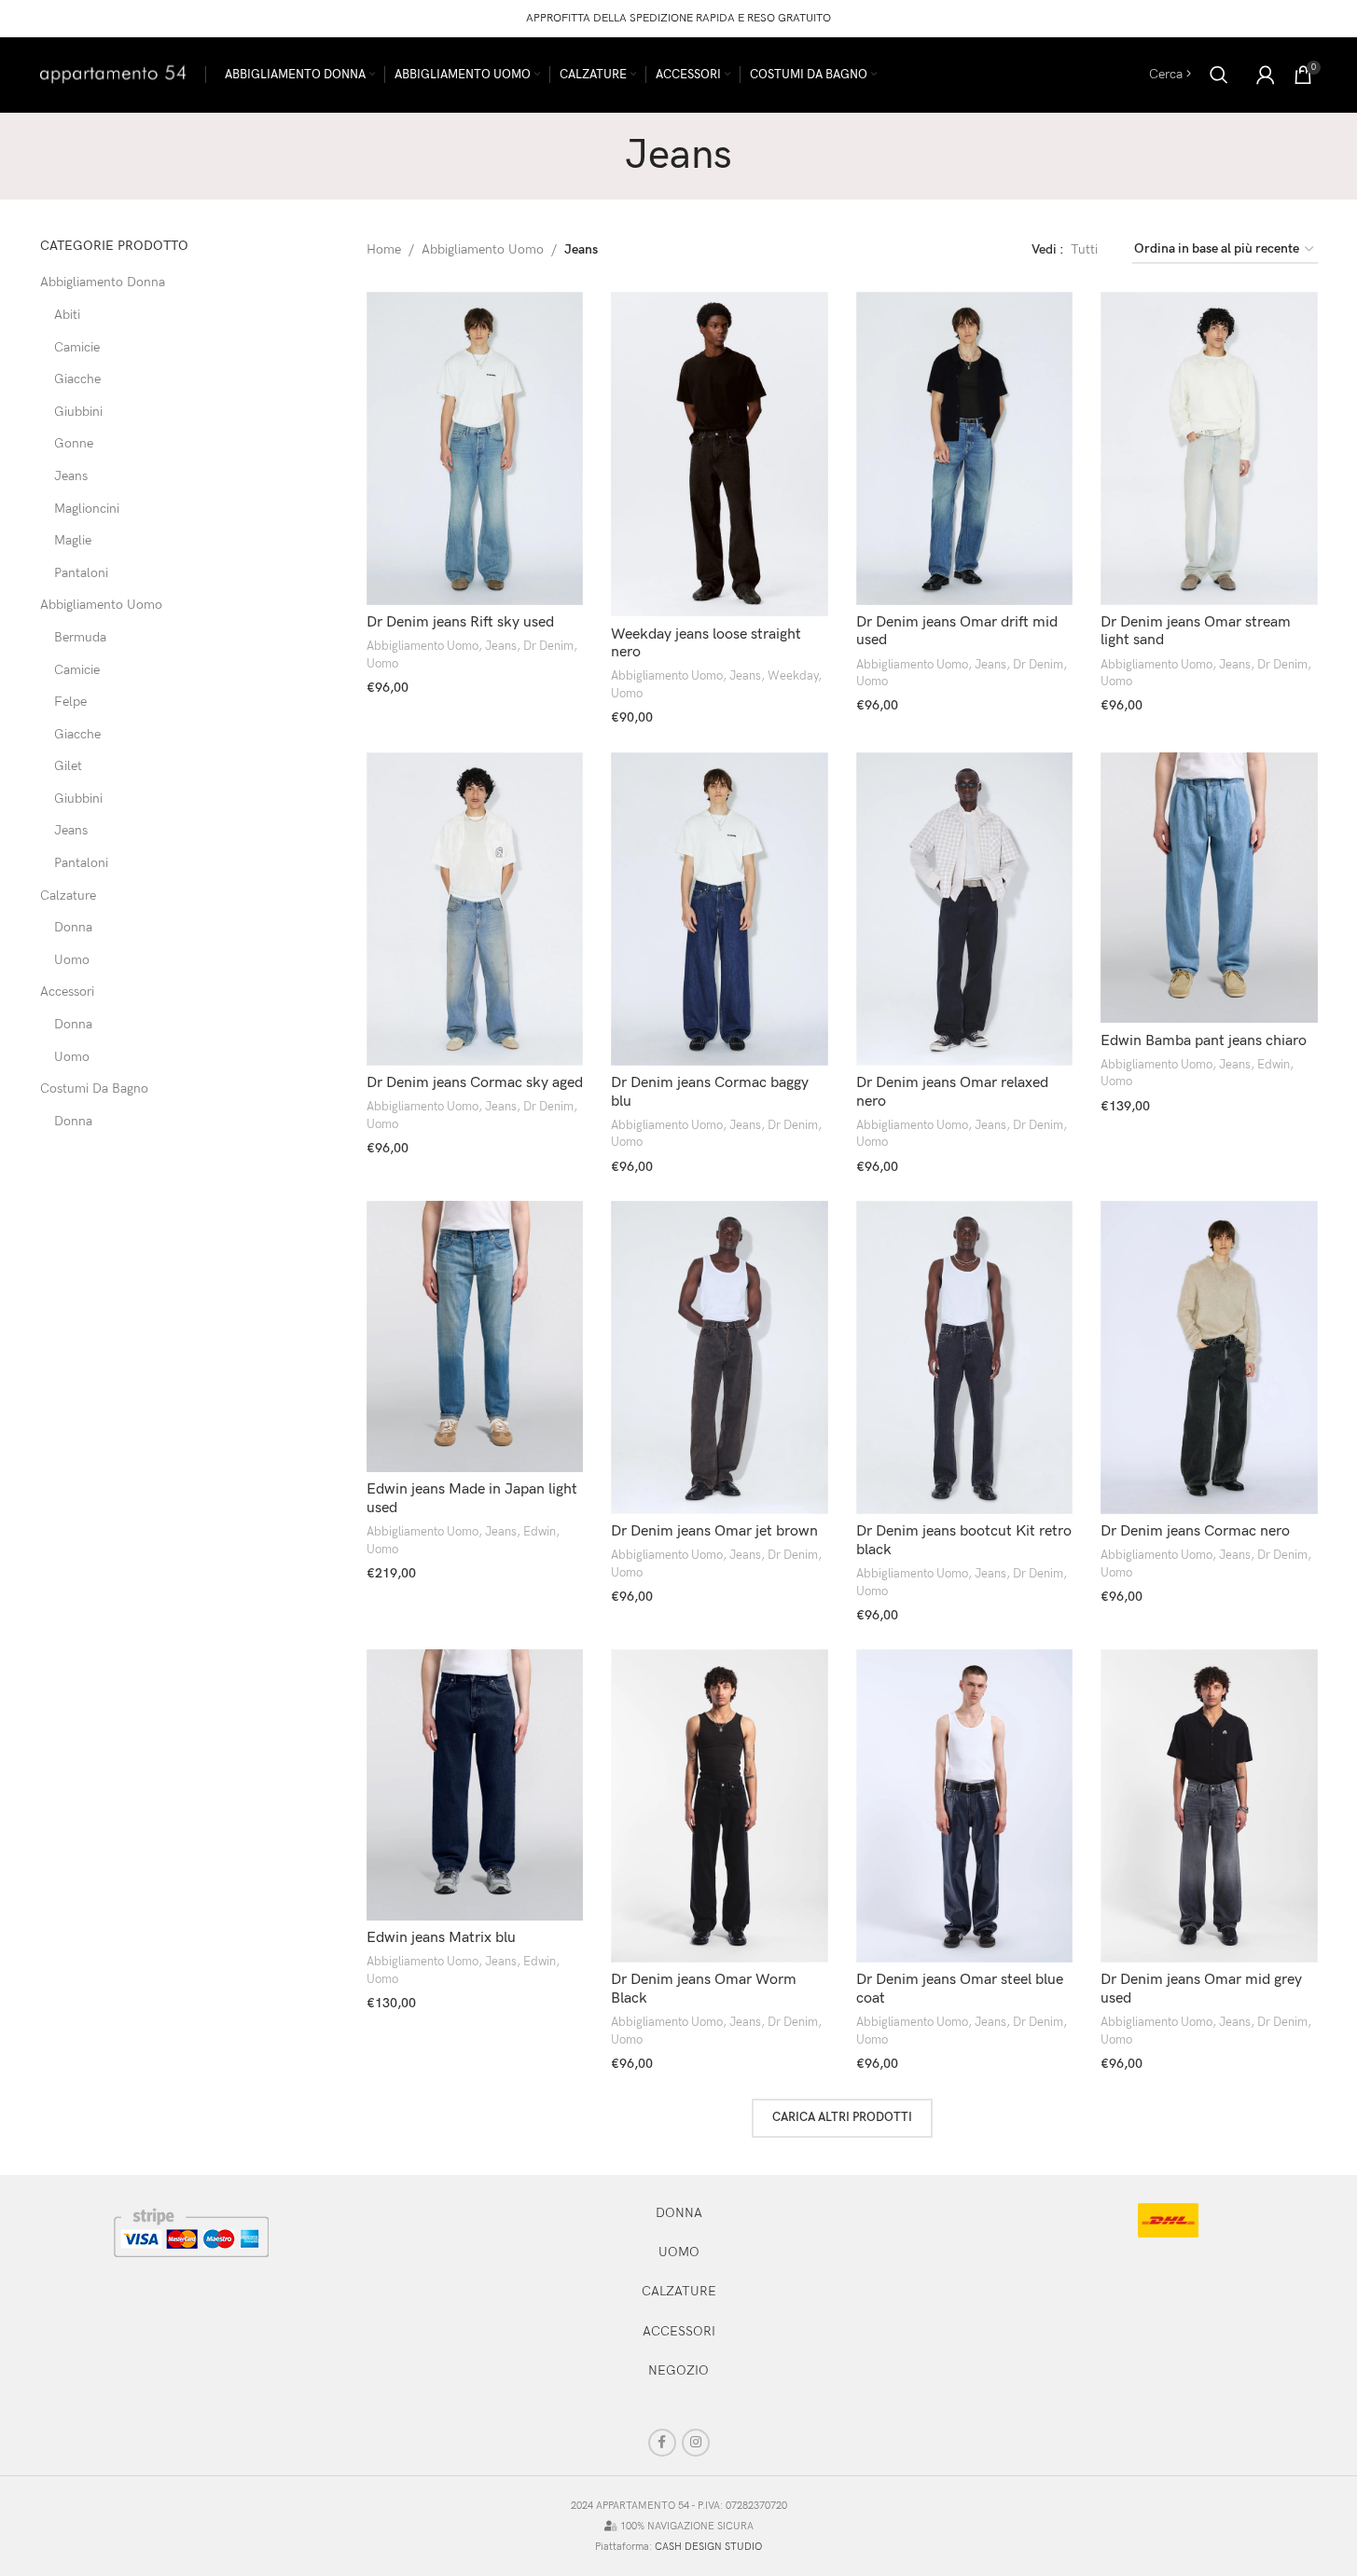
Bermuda (80, 637)
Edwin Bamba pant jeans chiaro (1204, 1041)
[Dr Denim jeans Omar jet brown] (720, 1357)
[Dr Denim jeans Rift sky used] (475, 448)
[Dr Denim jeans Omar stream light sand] (1209, 448)
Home (384, 249)
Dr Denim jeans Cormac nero (1195, 1531)
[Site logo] (113, 73)
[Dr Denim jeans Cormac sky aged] (475, 909)
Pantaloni (81, 573)
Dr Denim (548, 646)
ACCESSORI (679, 2331)
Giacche (77, 379)
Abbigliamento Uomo (101, 605)
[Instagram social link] (696, 2443)
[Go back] (602, 156)
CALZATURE (679, 2291)
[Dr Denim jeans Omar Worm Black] (720, 1806)
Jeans (71, 476)
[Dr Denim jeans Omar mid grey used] (1209, 1806)
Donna (73, 927)
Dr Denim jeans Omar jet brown (714, 1531)
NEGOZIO (678, 2370)
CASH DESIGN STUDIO (708, 2547)
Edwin (1274, 1065)
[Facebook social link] (662, 2443)
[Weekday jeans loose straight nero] (720, 455)
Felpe (70, 702)
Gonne (74, 443)
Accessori (67, 992)
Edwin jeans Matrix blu (441, 1938)
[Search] (1219, 75)
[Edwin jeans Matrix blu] (475, 1785)
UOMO (679, 2252)
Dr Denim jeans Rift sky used (460, 622)
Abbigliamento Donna (103, 282)
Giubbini (78, 412)
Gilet (68, 766)
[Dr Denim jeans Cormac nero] (1209, 1357)
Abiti (67, 315)
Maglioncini (87, 509)
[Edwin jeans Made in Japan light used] (475, 1336)
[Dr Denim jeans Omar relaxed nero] (965, 909)
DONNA (679, 2213)
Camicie (77, 347)
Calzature (68, 895)
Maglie (73, 540)
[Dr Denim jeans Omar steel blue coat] (965, 1806)
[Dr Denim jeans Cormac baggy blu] (720, 909)
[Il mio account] (1266, 75)
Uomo (72, 960)
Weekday (793, 676)
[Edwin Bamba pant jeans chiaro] (1209, 888)
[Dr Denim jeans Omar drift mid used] (965, 448)
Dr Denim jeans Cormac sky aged (475, 1083)
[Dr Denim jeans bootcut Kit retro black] (965, 1357)
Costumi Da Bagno (94, 1088)
